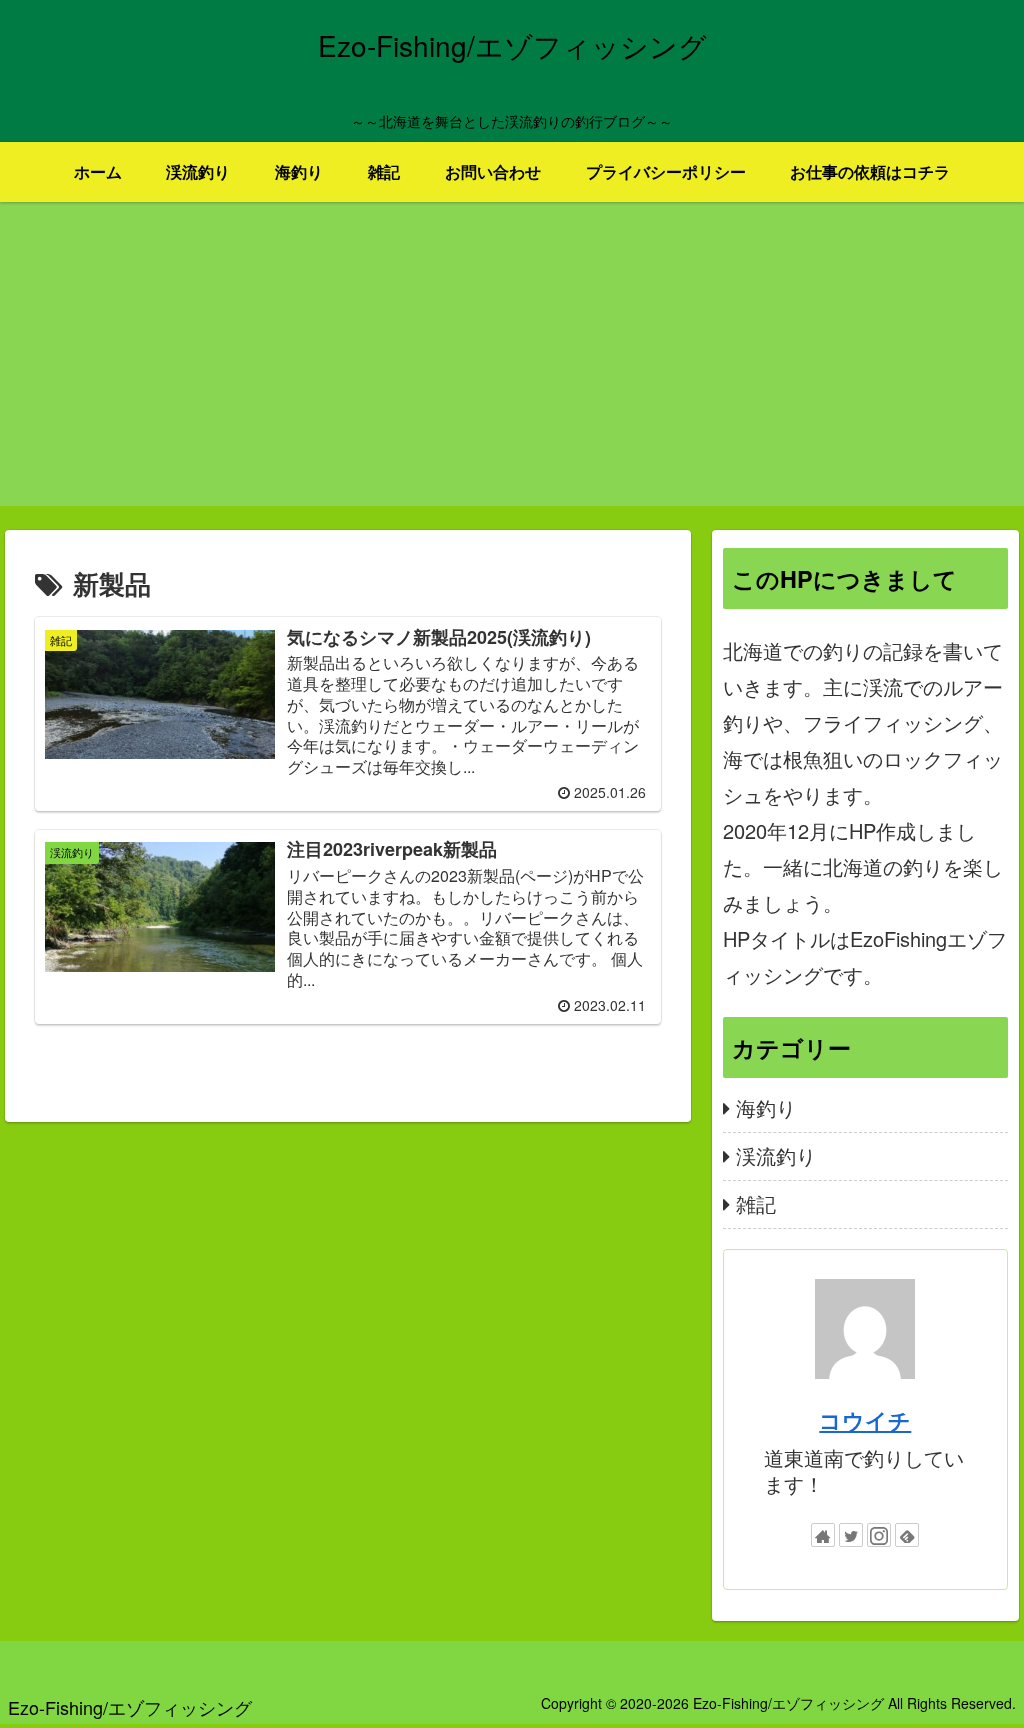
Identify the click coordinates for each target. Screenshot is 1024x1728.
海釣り (766, 1107)
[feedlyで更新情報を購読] (907, 1535)
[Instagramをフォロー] (879, 1535)
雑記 (756, 1203)
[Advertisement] (512, 366)
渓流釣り (776, 1155)
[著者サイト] (823, 1535)
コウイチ (865, 1420)
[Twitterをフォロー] (851, 1535)
